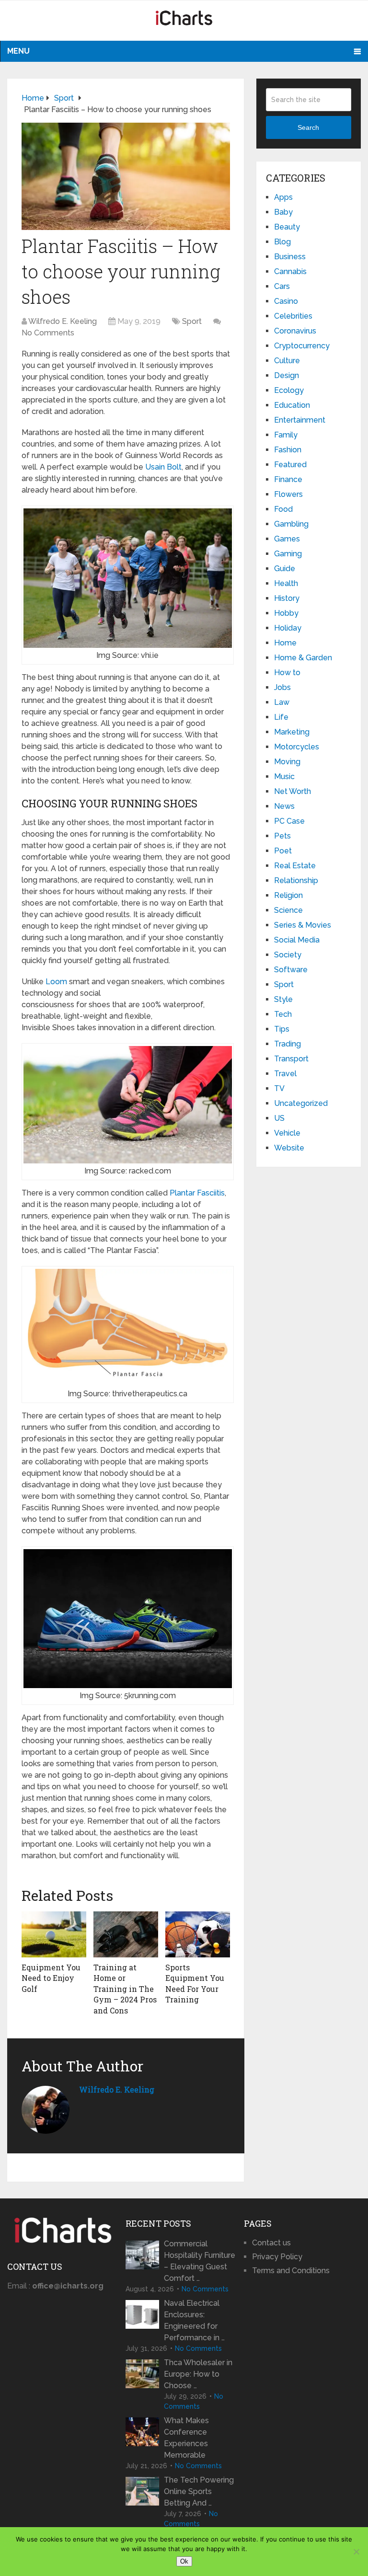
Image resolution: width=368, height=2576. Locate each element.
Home (285, 643)
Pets (282, 836)
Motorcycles (297, 747)
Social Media (297, 940)
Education (292, 405)
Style (283, 999)
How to (287, 673)
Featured (290, 465)
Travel (285, 1074)
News (284, 806)
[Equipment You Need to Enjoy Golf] (54, 1934)
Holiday (288, 628)
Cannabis (290, 271)
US (279, 1118)
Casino (286, 301)
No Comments (48, 333)
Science (288, 910)
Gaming (288, 554)
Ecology (289, 390)
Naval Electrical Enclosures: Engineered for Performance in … (194, 2320)
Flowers (288, 494)
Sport (192, 321)
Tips (282, 1029)
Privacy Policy (277, 2257)
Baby (283, 212)
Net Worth (293, 791)
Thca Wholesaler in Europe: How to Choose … (198, 2374)
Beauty (287, 227)
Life (281, 717)
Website (289, 1148)
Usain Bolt (163, 467)
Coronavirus (295, 331)
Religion (288, 895)
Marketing (292, 732)
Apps (283, 197)
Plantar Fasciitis (197, 1193)
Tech (283, 1014)
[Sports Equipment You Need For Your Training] (198, 1934)
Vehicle (287, 1133)
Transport (291, 1059)
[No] (356, 2552)
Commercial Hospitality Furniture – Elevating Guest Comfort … (200, 2261)
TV (279, 1088)
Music (284, 776)
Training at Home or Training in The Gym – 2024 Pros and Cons (125, 1989)
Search (308, 127)
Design (287, 375)
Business (290, 257)
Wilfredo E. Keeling (63, 321)
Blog (282, 242)
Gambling (291, 524)
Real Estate (295, 866)
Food (283, 509)
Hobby (286, 613)
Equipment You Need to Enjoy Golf (51, 1978)
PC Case (289, 821)
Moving (287, 762)
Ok (184, 2561)
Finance (288, 479)
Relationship (296, 880)
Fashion (288, 450)
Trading (287, 1044)
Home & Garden (303, 658)
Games (287, 539)
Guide (285, 569)
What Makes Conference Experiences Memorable (186, 2438)
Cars (282, 286)
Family (286, 435)
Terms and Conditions (291, 2271)
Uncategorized (301, 1103)
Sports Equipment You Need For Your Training (195, 1983)
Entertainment (300, 420)
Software (291, 970)
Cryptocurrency (302, 346)
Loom (56, 982)
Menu (18, 51)
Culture (287, 361)
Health (286, 583)
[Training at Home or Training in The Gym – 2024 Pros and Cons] (126, 1934)
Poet (283, 851)
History (287, 598)
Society (288, 955)
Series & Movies (303, 925)
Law (282, 702)
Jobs (282, 687)
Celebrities (293, 316)
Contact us (271, 2243)
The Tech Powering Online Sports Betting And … (199, 2491)
